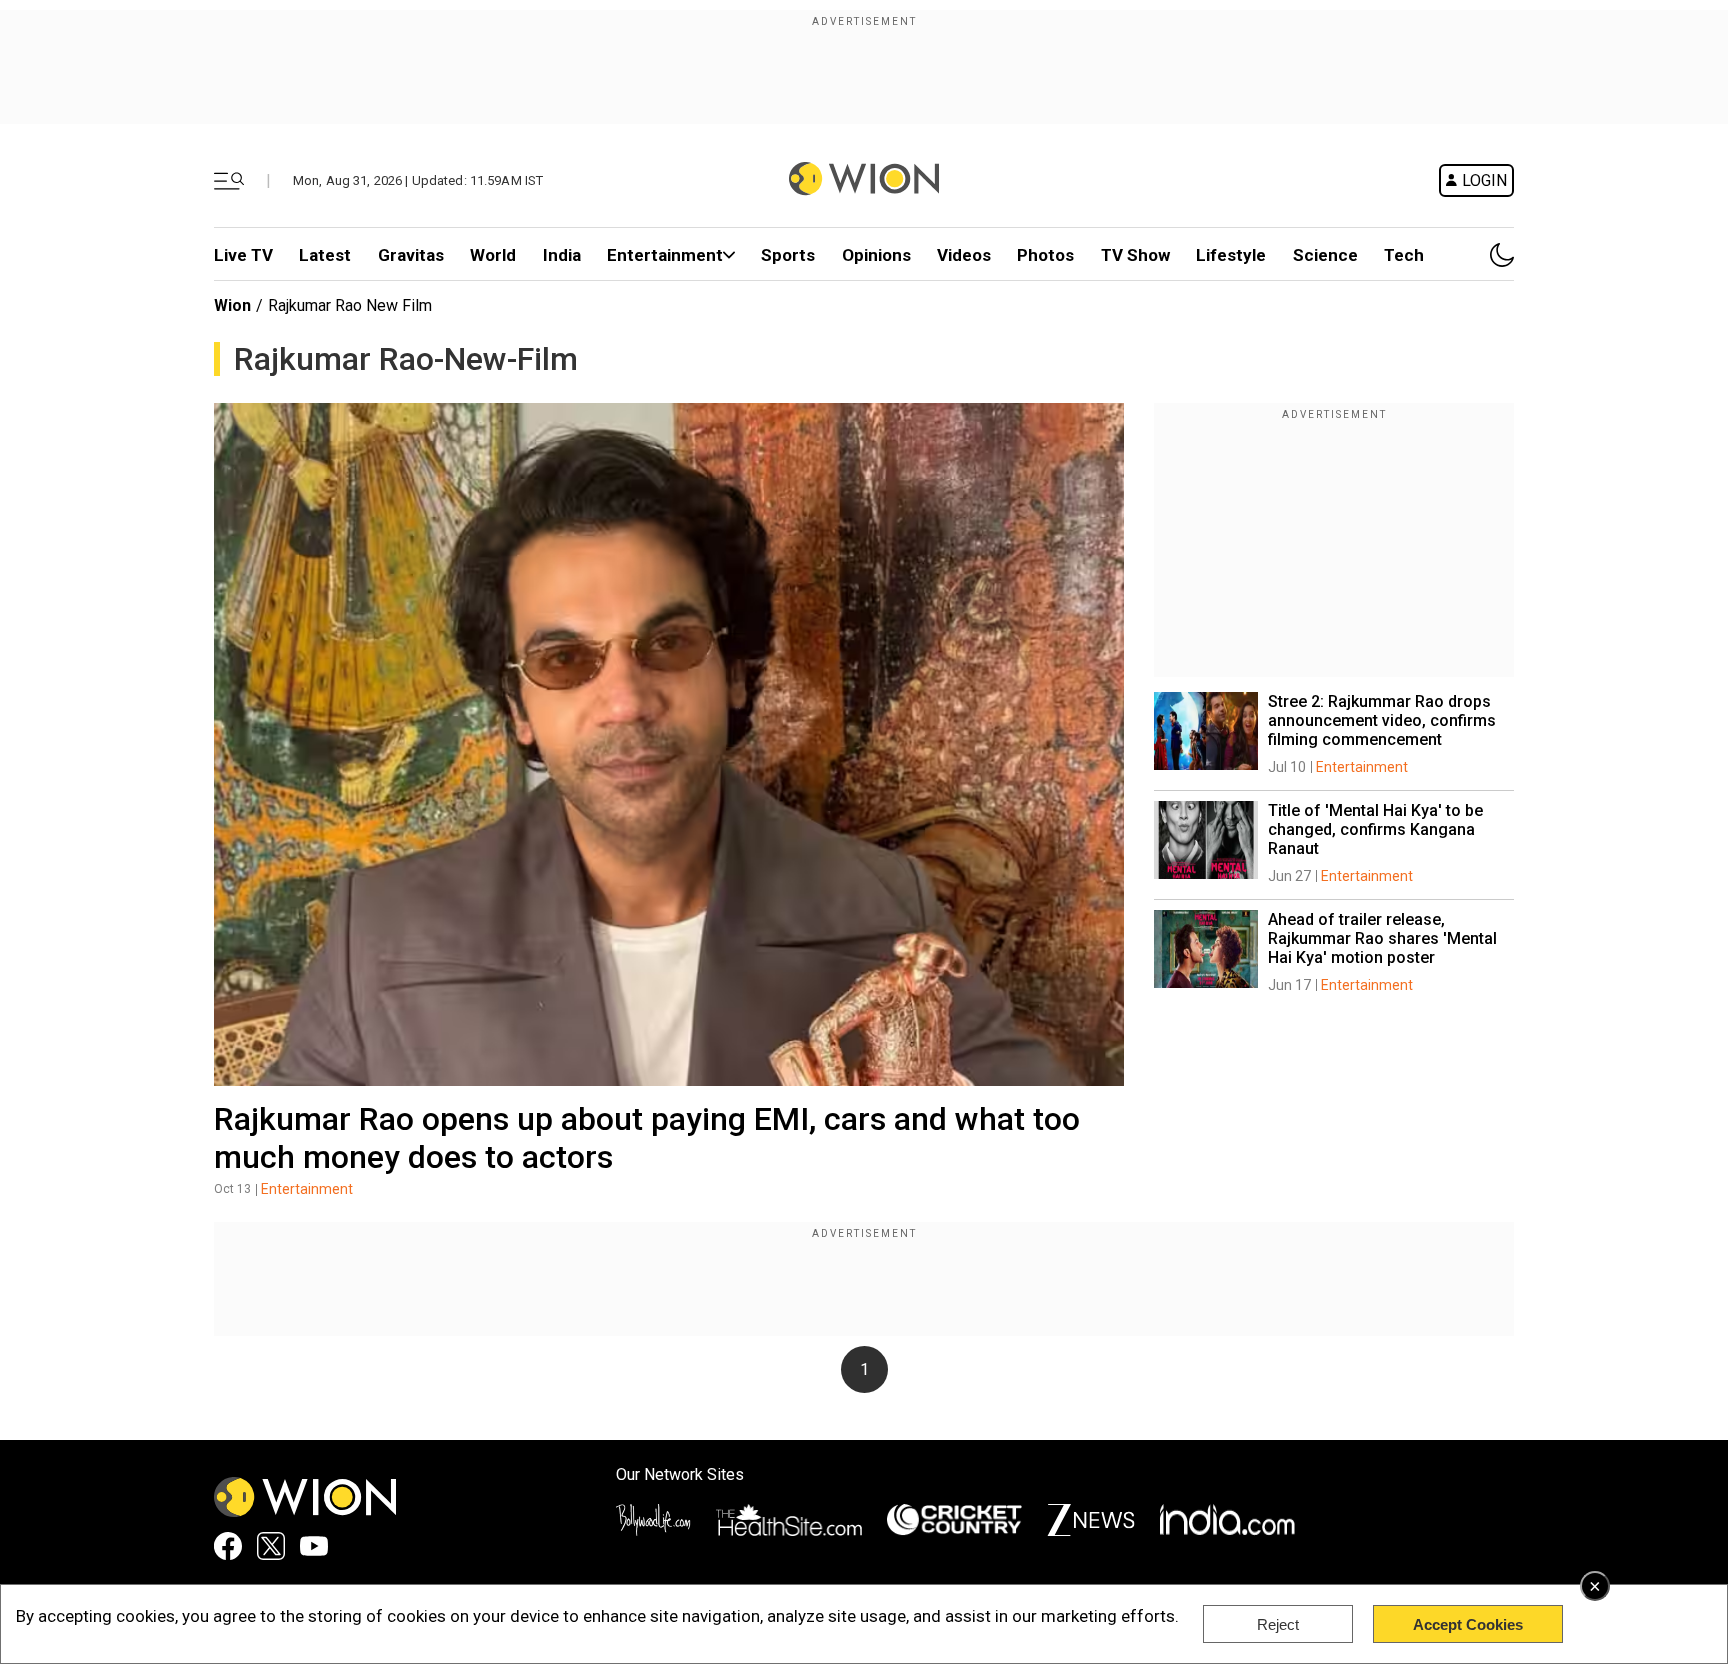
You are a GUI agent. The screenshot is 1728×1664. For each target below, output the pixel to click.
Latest (325, 255)
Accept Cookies (1468, 1624)
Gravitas (411, 255)
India (562, 255)
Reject (1278, 1624)
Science (1325, 255)
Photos (1045, 255)
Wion (232, 305)
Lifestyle (1231, 255)
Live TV (243, 255)
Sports (788, 255)
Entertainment (665, 255)
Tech (1404, 255)
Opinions (876, 255)
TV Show (1135, 255)
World (493, 255)
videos (964, 255)
